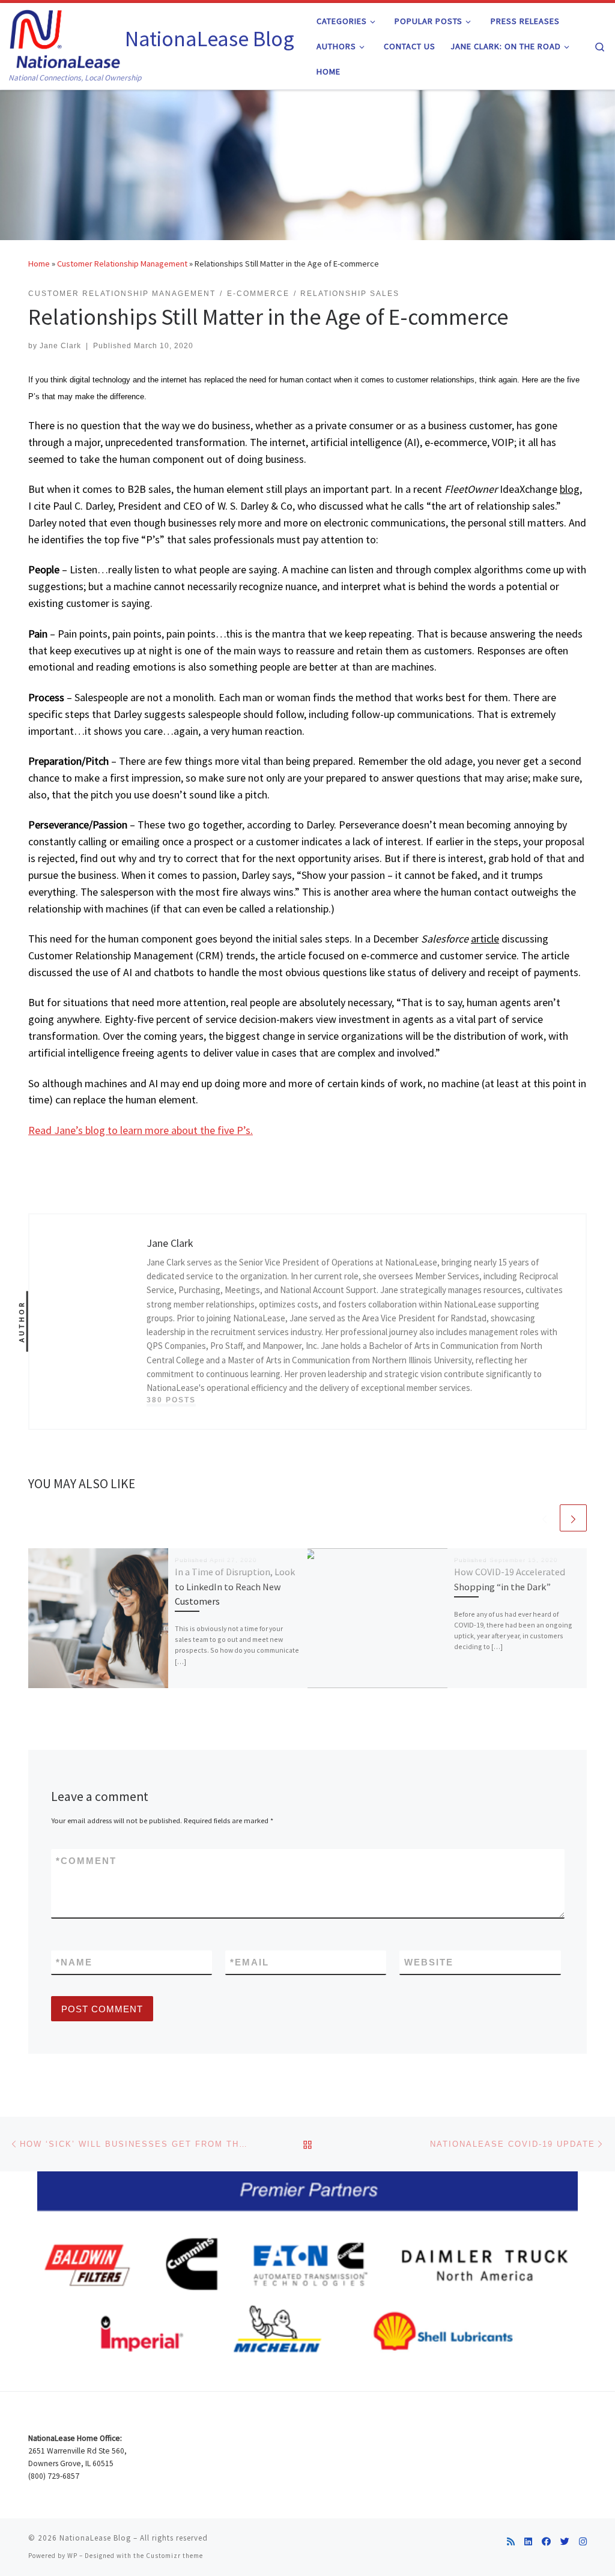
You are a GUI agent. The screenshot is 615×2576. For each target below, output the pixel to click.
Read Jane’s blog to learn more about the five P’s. (141, 1130)
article (485, 939)
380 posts (171, 1400)
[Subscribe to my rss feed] (511, 2541)
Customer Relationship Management (122, 264)
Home (39, 264)
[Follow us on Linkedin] (528, 2541)
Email (250, 1962)
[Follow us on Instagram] (583, 2541)
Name (74, 1962)
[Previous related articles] (544, 1518)
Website (429, 1962)
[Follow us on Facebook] (546, 2541)
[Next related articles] (573, 1518)
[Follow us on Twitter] (565, 2541)
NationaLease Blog (95, 2538)
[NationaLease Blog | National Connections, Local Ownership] (65, 37)
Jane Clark (60, 346)
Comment (86, 1861)
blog (570, 489)
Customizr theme (174, 2556)
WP (72, 2556)
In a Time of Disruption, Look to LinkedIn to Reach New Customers (235, 1586)
